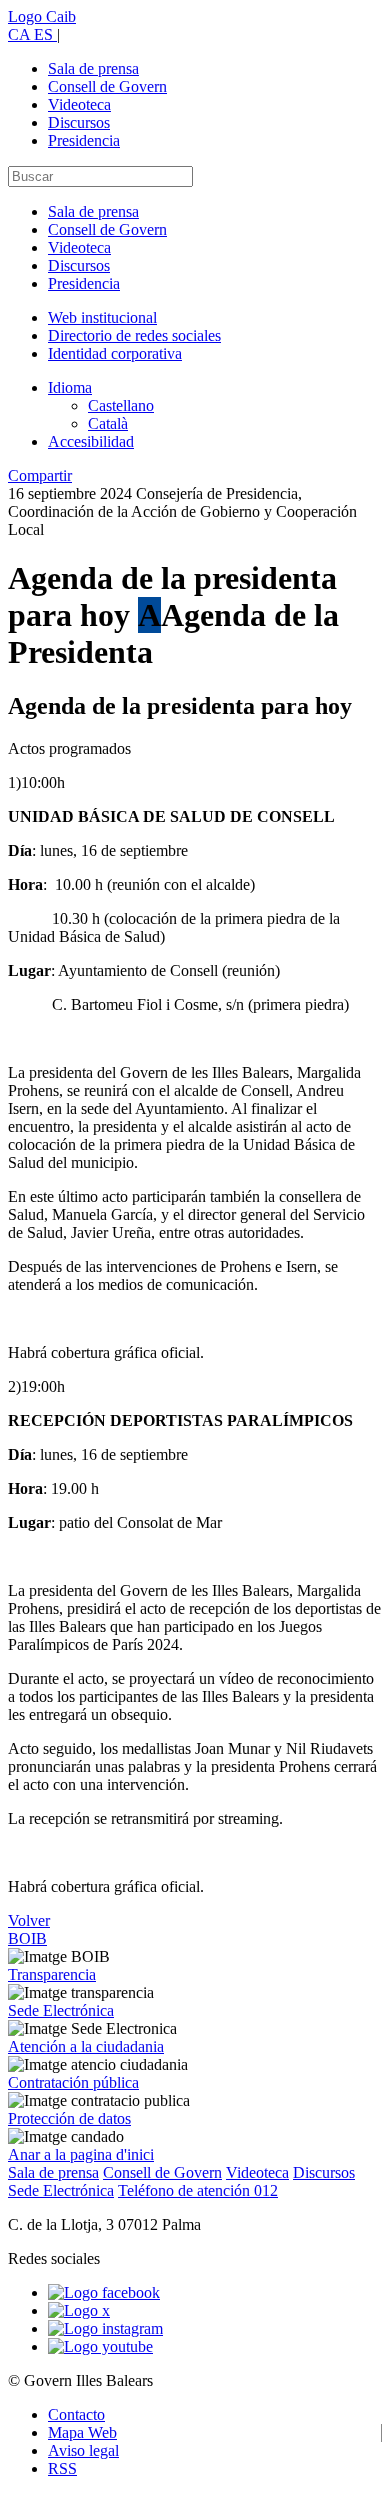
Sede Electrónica (61, 2010)
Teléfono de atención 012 (198, 2190)
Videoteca (79, 104)
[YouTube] (100, 2346)
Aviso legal (83, 2450)
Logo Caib (42, 16)
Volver (29, 1920)
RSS (62, 2468)
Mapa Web (82, 2432)
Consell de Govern (107, 86)
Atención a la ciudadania (86, 2046)
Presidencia (84, 140)
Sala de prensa (93, 68)
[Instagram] (105, 2328)
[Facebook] (104, 2292)
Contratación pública (73, 2082)
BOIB (27, 1938)
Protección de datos (69, 2118)
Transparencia (52, 1974)
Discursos (79, 122)
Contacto (76, 2414)
